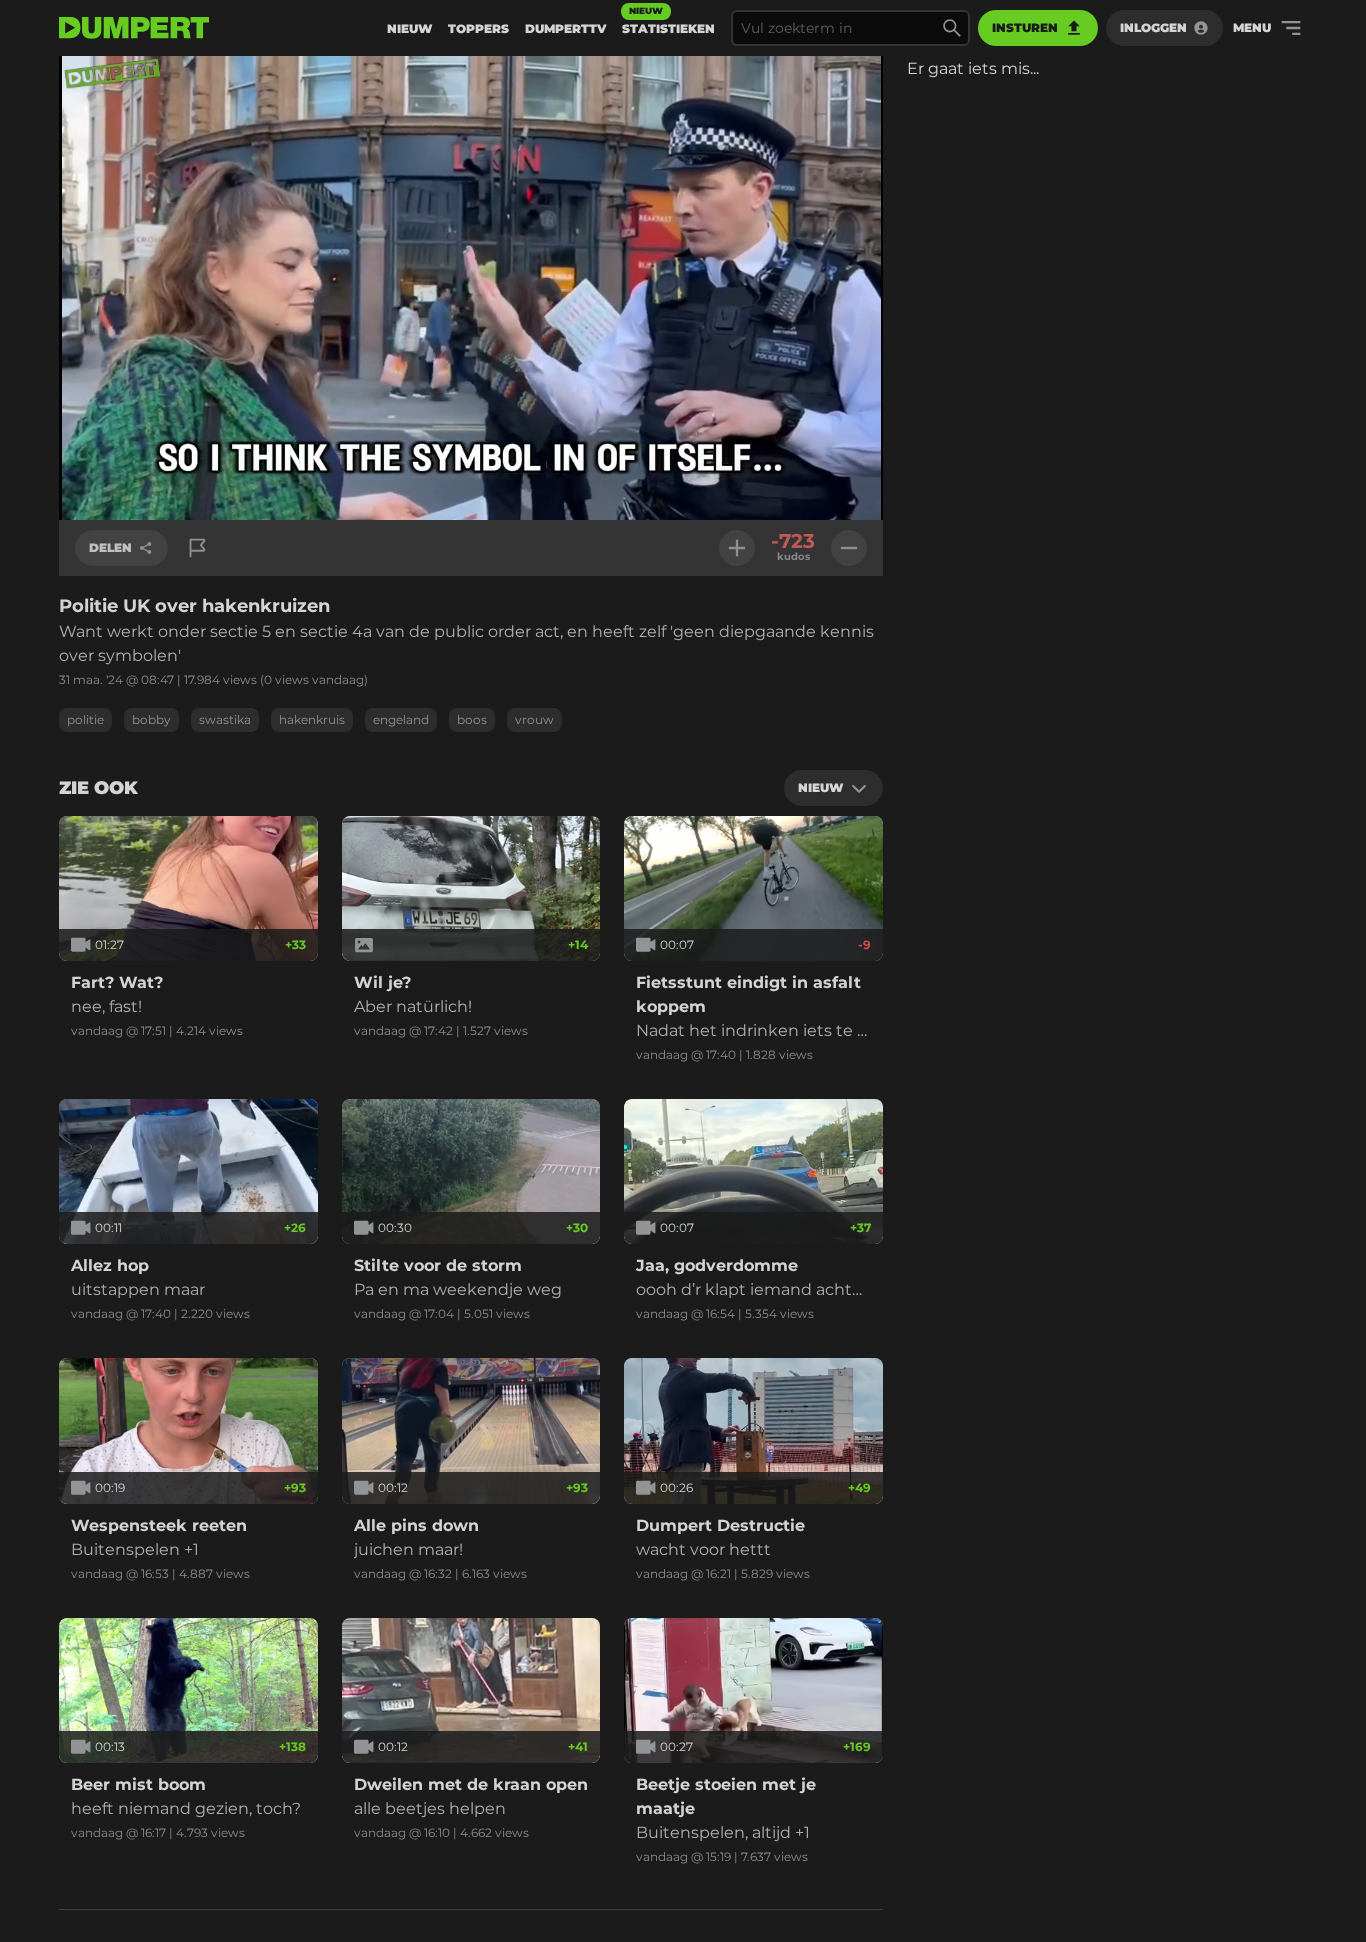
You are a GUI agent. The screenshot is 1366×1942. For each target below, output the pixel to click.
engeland (401, 719)
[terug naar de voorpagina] (134, 28)
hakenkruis (312, 719)
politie (85, 719)
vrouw (534, 719)
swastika (225, 719)
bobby (151, 719)
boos (472, 719)
